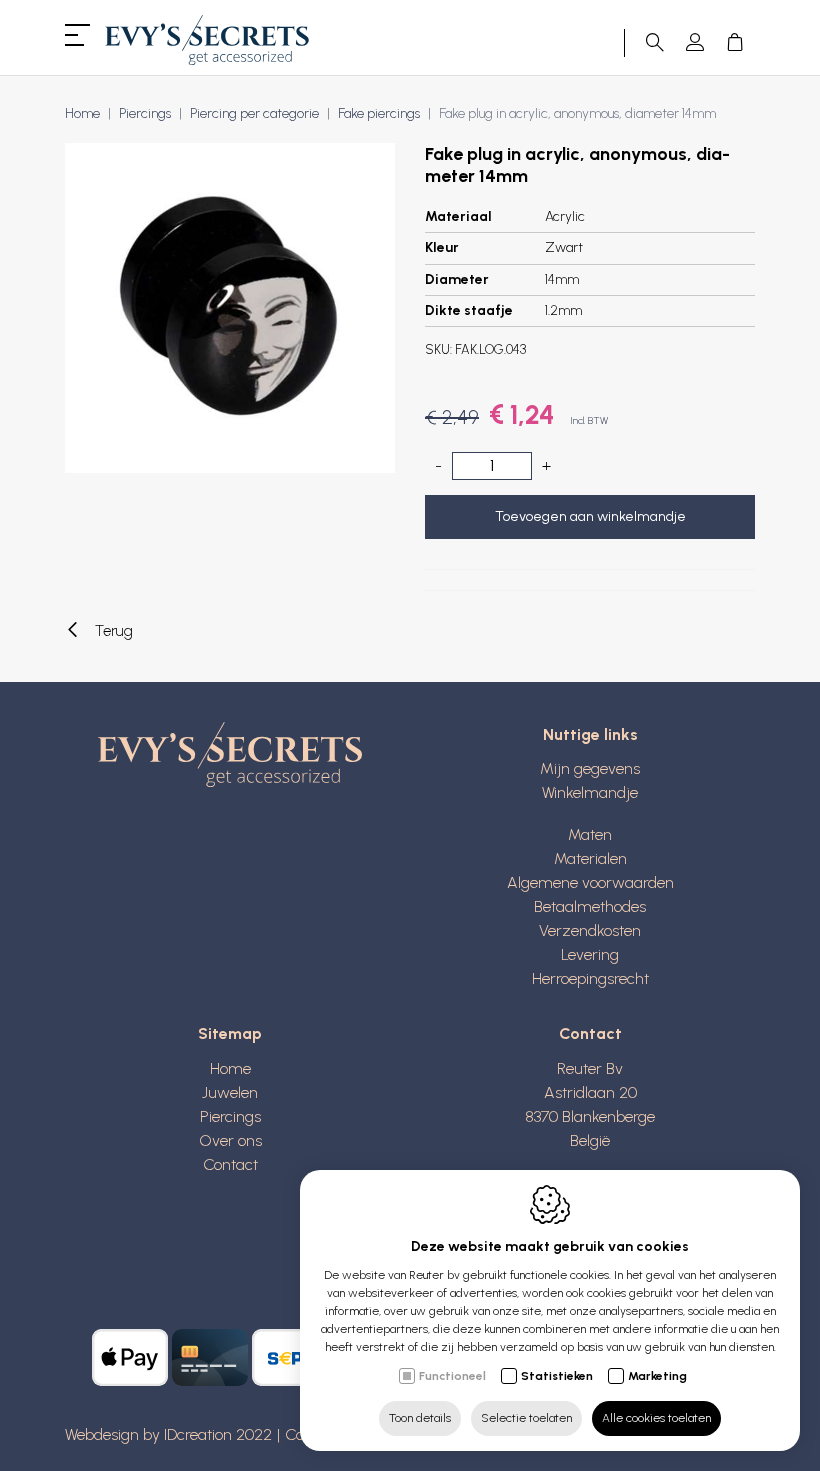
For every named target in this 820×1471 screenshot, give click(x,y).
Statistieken (557, 1376)
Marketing (657, 1376)
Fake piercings (379, 113)
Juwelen (230, 1092)
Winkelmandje (590, 792)
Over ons (230, 1140)
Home (82, 113)
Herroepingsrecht (590, 978)
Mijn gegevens (590, 768)
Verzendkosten (590, 930)
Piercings (145, 113)
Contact (230, 1164)
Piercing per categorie (254, 113)
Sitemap (230, 1033)
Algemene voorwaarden (590, 882)
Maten (590, 834)
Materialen (590, 858)
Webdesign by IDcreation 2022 (168, 1434)
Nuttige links (590, 734)
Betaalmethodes (590, 906)
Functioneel (452, 1376)
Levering (590, 954)
